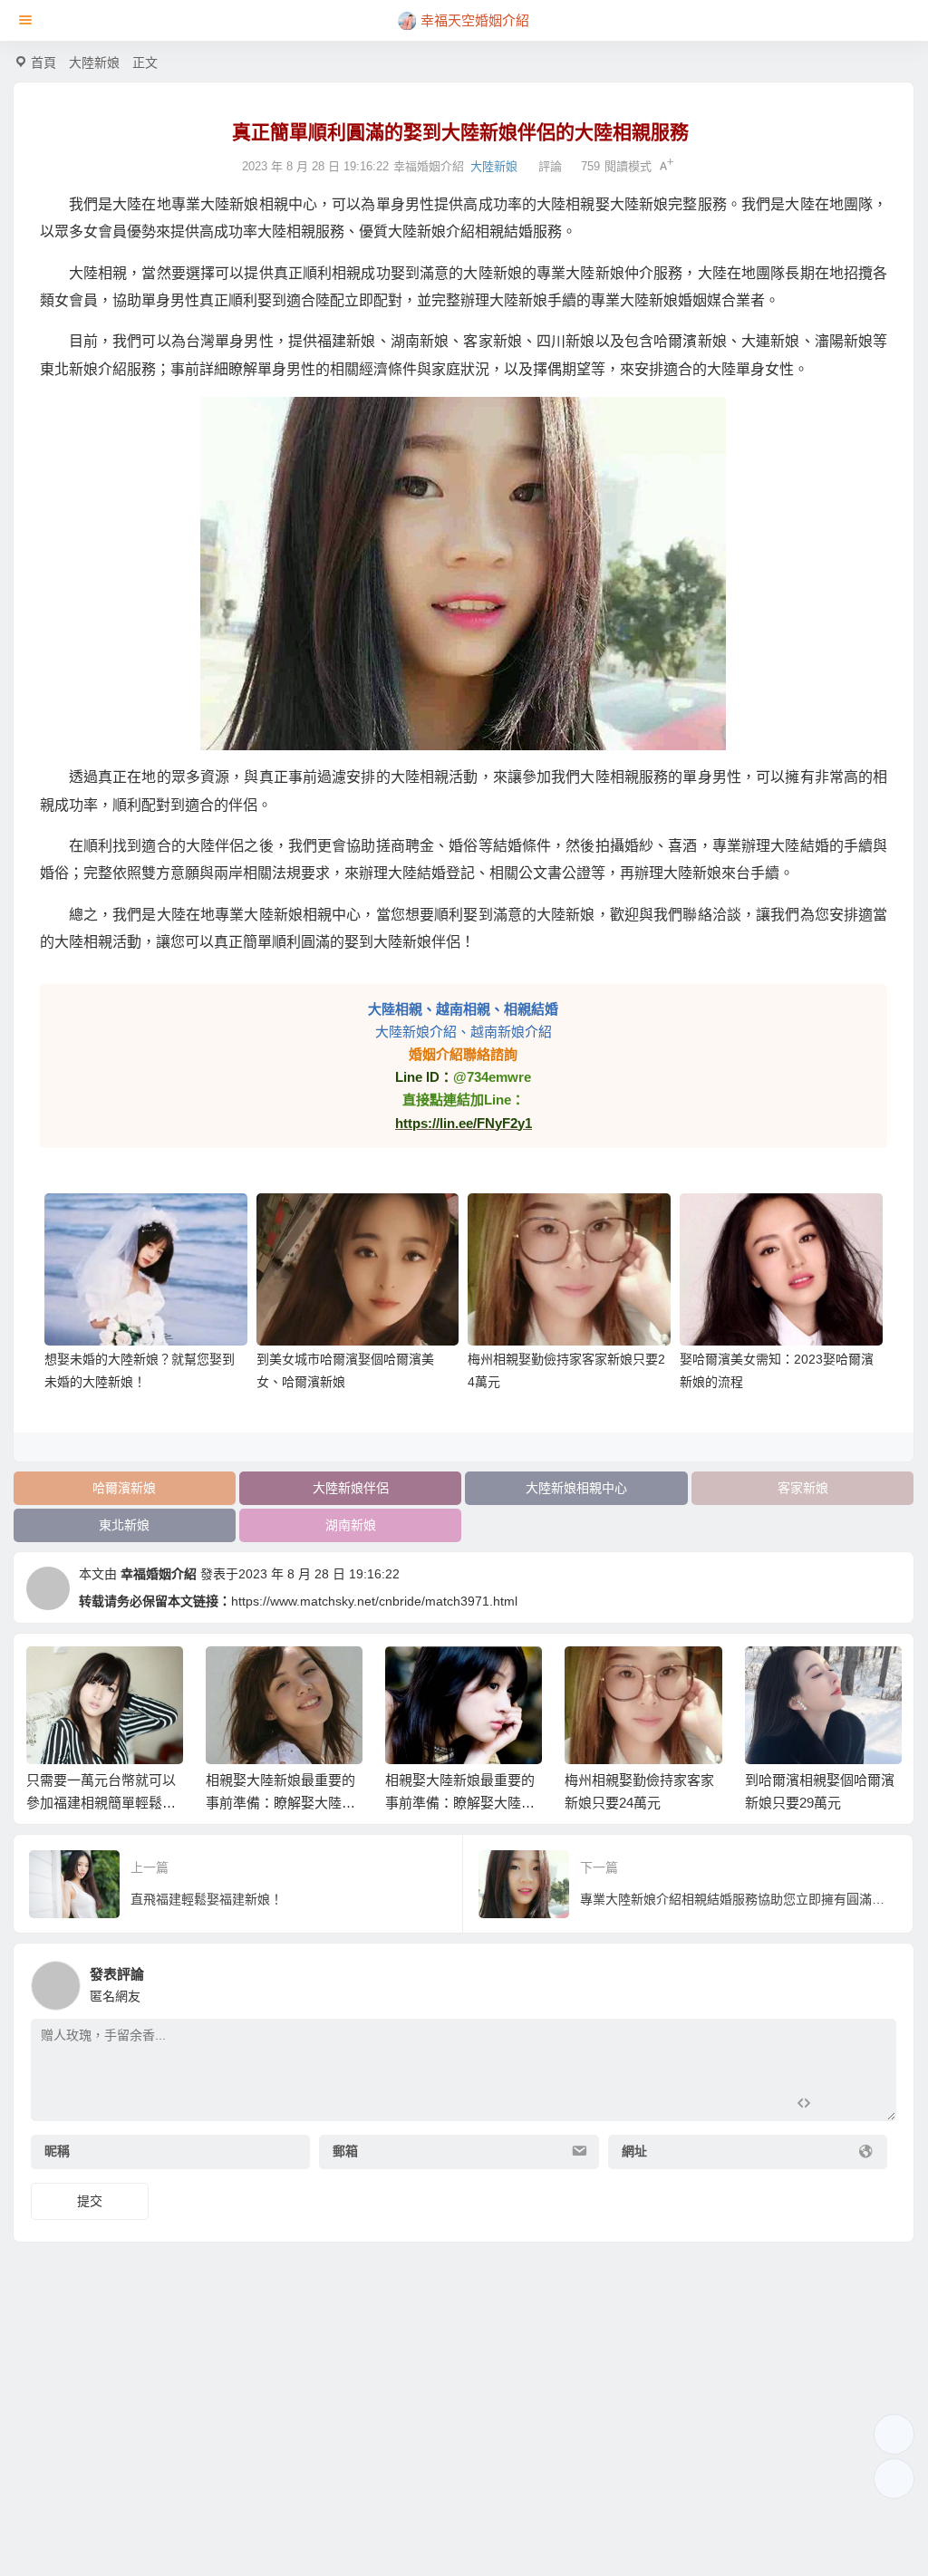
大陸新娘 (94, 63)
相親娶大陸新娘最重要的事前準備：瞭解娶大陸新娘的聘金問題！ (101, 1803)
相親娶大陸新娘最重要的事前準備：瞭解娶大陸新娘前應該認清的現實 (280, 1803)
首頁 (43, 63)
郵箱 (345, 2151)
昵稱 (57, 2151)
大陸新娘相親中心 (576, 1488)
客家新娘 (803, 1488)
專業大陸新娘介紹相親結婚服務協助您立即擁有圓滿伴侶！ (820, 1803)
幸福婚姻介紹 (159, 1574)
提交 (90, 2201)
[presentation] (800, 1675)
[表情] (835, 2105)
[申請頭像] (878, 1981)
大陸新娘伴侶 (351, 1488)
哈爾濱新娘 (124, 1488)
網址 (634, 2151)
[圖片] (868, 2105)
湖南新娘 (351, 1525)
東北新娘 (124, 1525)
